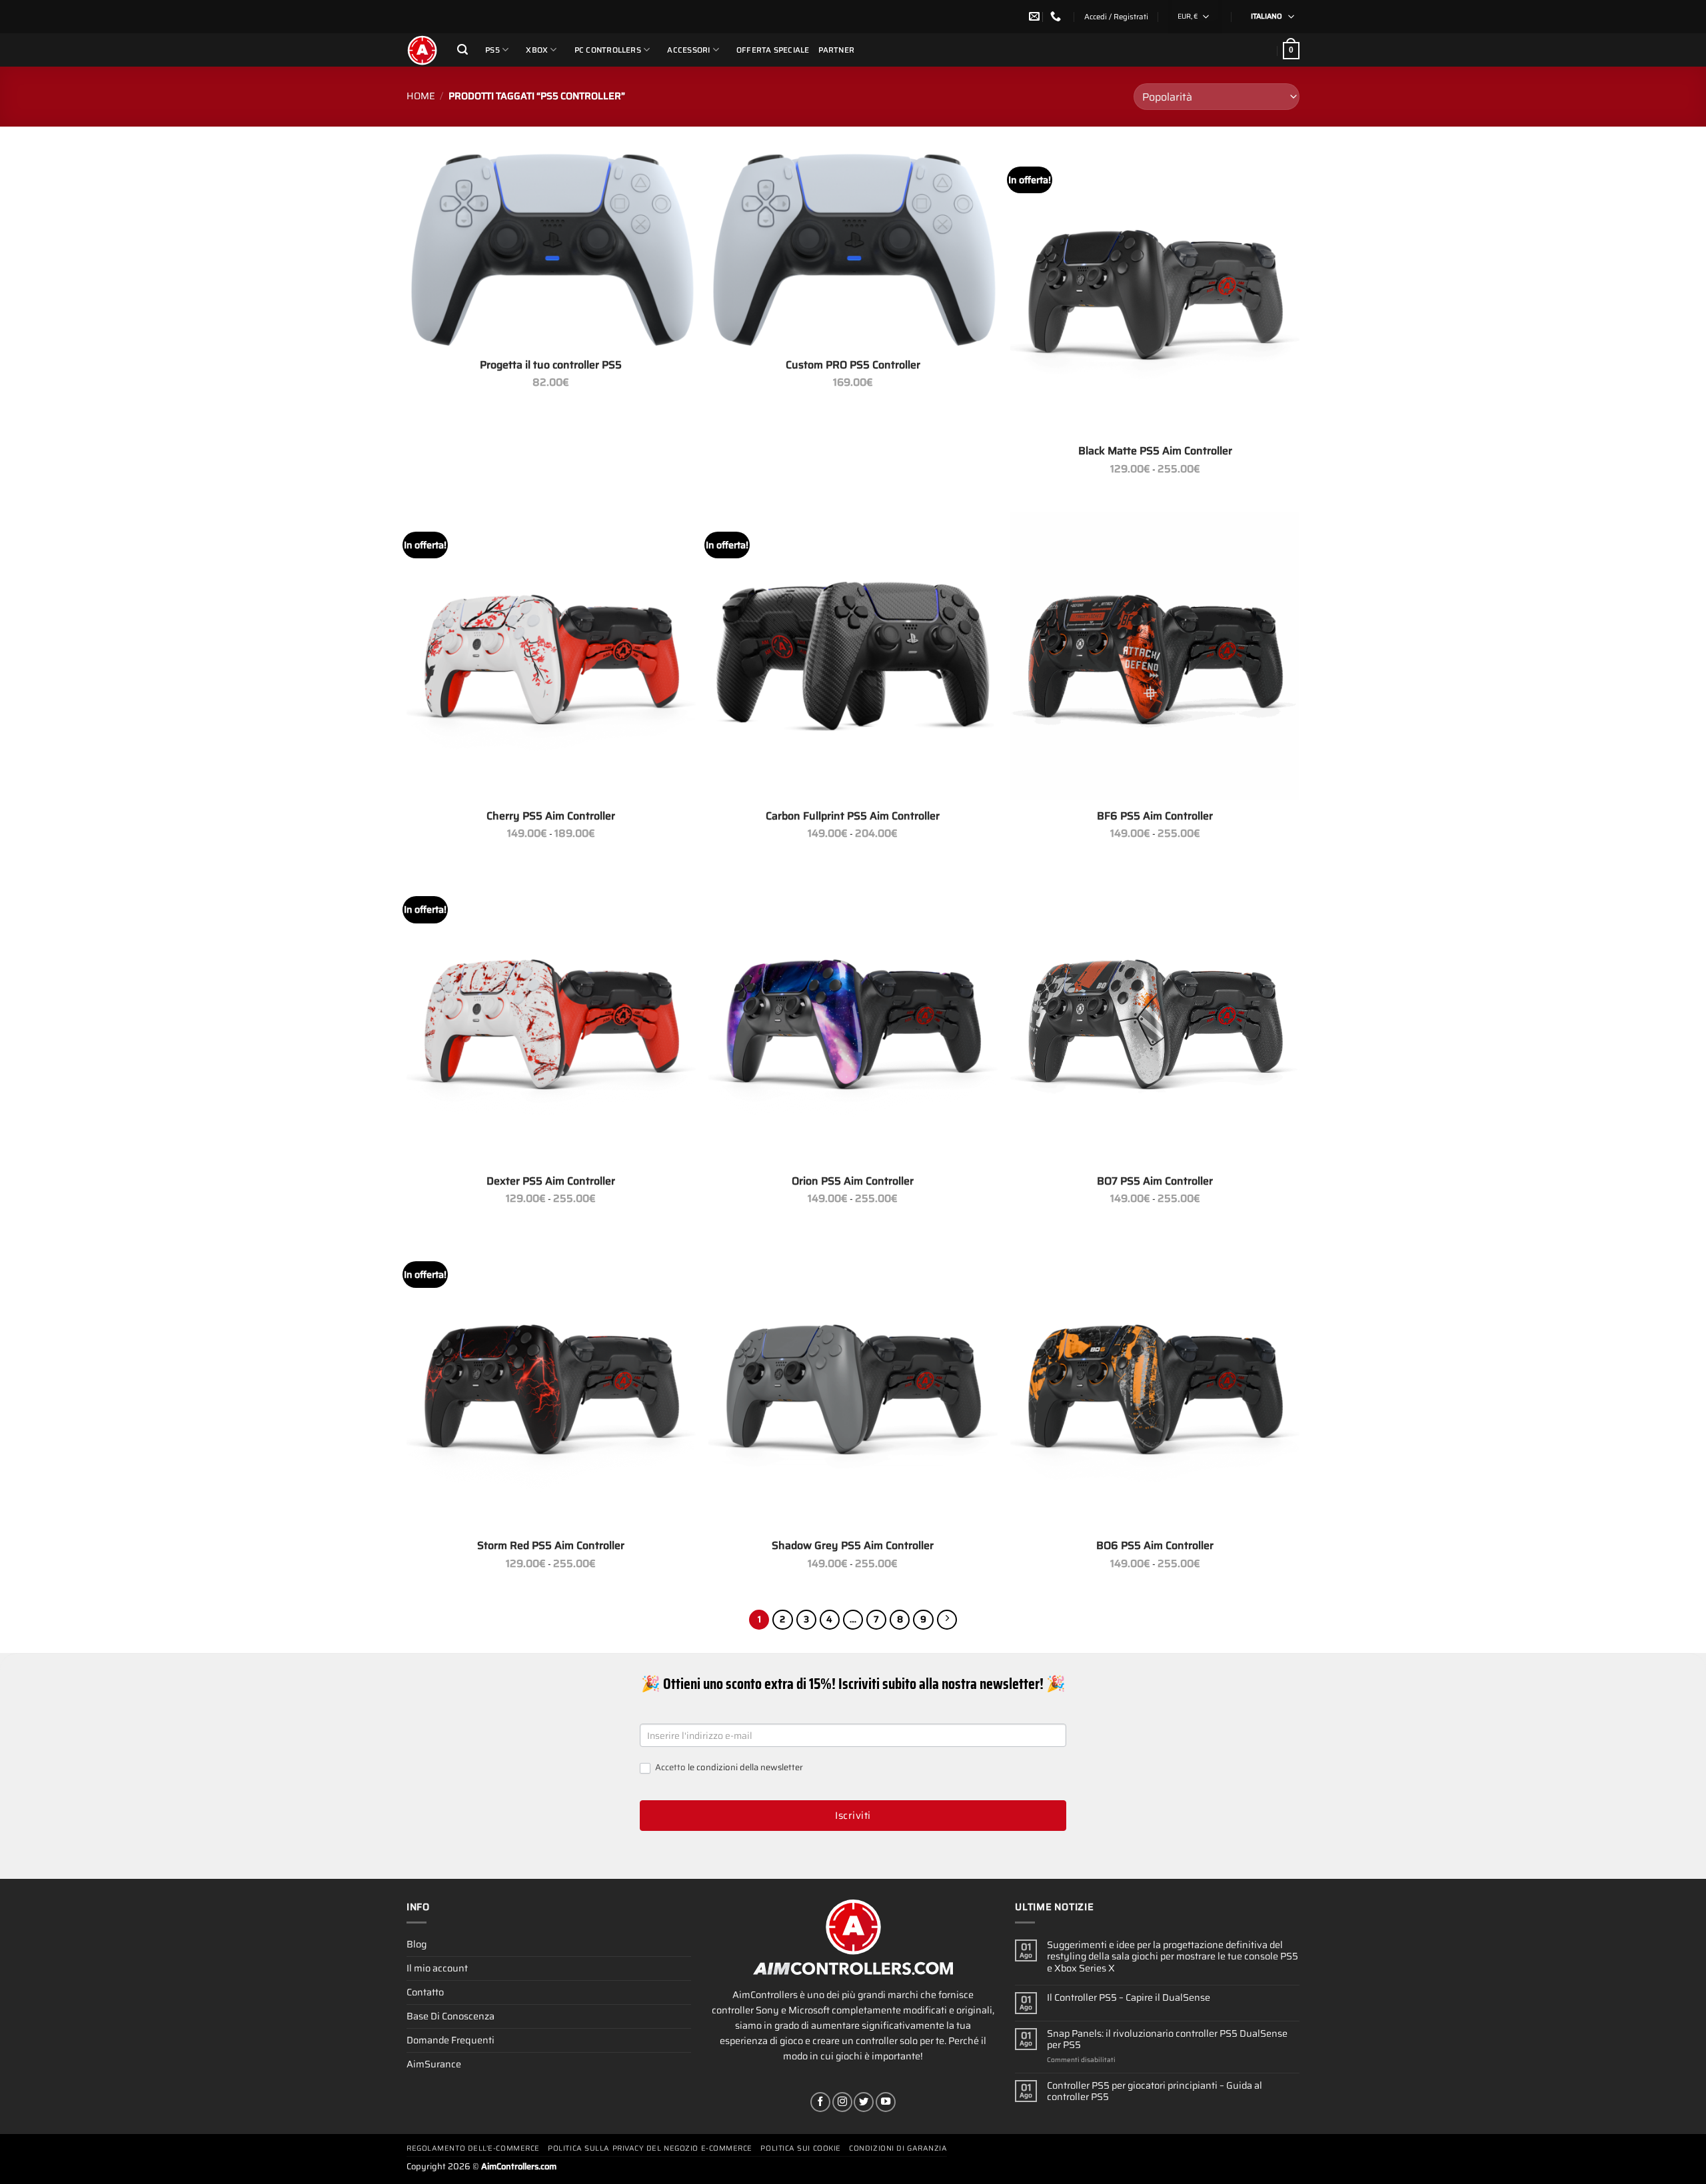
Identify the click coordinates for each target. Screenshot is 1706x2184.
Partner (837, 50)
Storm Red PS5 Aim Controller (551, 1546)
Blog (417, 1944)
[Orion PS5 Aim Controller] (853, 1021)
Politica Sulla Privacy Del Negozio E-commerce (650, 2148)
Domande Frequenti (450, 2040)
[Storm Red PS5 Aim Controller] (551, 1386)
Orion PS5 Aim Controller (853, 1182)
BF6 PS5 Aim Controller (1155, 817)
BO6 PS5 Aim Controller (1155, 1546)
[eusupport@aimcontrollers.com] (1036, 16)
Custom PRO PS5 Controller (853, 365)
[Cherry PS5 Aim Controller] (551, 656)
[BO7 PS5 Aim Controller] (1155, 1021)
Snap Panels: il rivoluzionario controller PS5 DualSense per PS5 (1167, 2040)
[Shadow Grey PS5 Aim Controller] (853, 1386)
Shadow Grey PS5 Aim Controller (853, 1546)
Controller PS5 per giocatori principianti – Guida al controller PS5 (1155, 2092)
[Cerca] (462, 50)
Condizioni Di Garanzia (898, 2148)
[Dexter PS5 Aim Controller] (551, 1021)
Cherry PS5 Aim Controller (551, 817)
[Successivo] (947, 1620)
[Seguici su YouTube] (886, 2102)
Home (421, 96)
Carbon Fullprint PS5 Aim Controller (853, 817)
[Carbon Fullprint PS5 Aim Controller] (853, 656)
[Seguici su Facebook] (820, 2102)
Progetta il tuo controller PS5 (551, 365)
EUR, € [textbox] (1188, 16)
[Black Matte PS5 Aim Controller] (1155, 291)
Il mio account (437, 1968)
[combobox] (1195, 17)
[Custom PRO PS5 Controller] (853, 248)
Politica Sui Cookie (800, 2148)
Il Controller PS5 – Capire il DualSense (1129, 1998)
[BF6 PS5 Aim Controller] (1155, 656)
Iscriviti (853, 1816)
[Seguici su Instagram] (842, 2102)
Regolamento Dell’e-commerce (473, 2148)
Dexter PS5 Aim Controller (551, 1182)
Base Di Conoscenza (450, 2016)
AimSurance (434, 2064)
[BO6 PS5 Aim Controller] (1155, 1386)
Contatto (425, 1992)
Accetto (728, 1768)
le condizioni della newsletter (745, 1767)
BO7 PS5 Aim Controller (1155, 1182)
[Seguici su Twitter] (864, 2102)
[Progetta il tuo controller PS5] (551, 248)
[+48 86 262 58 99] (1057, 16)
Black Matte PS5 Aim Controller (1155, 451)
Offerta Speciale (773, 50)
